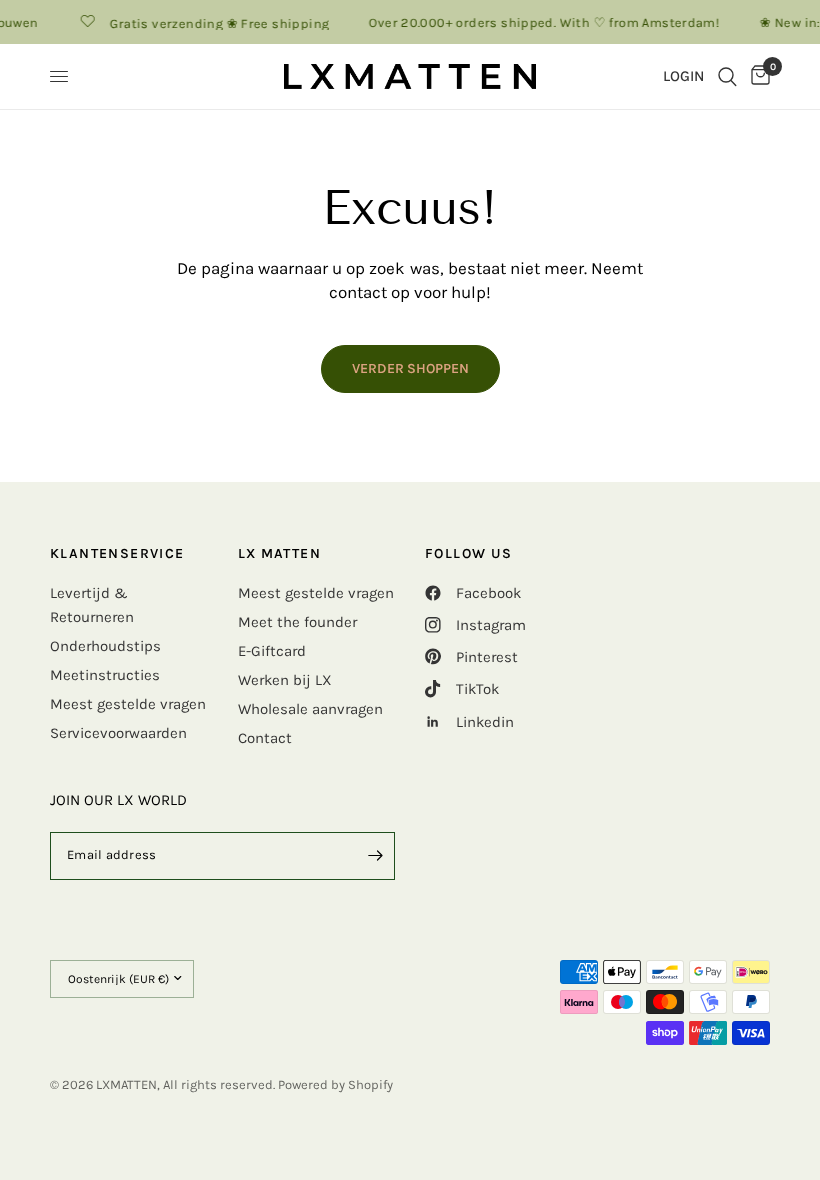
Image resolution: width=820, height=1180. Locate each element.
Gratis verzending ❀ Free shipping (214, 23)
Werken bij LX (285, 680)
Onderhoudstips (105, 646)
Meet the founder (297, 622)
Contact (265, 738)
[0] (757, 76)
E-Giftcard (272, 651)
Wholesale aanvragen (310, 709)
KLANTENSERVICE (117, 554)
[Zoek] (727, 76)
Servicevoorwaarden (118, 733)
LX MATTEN (280, 554)
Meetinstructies (105, 675)
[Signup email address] (375, 856)
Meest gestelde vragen (128, 704)
